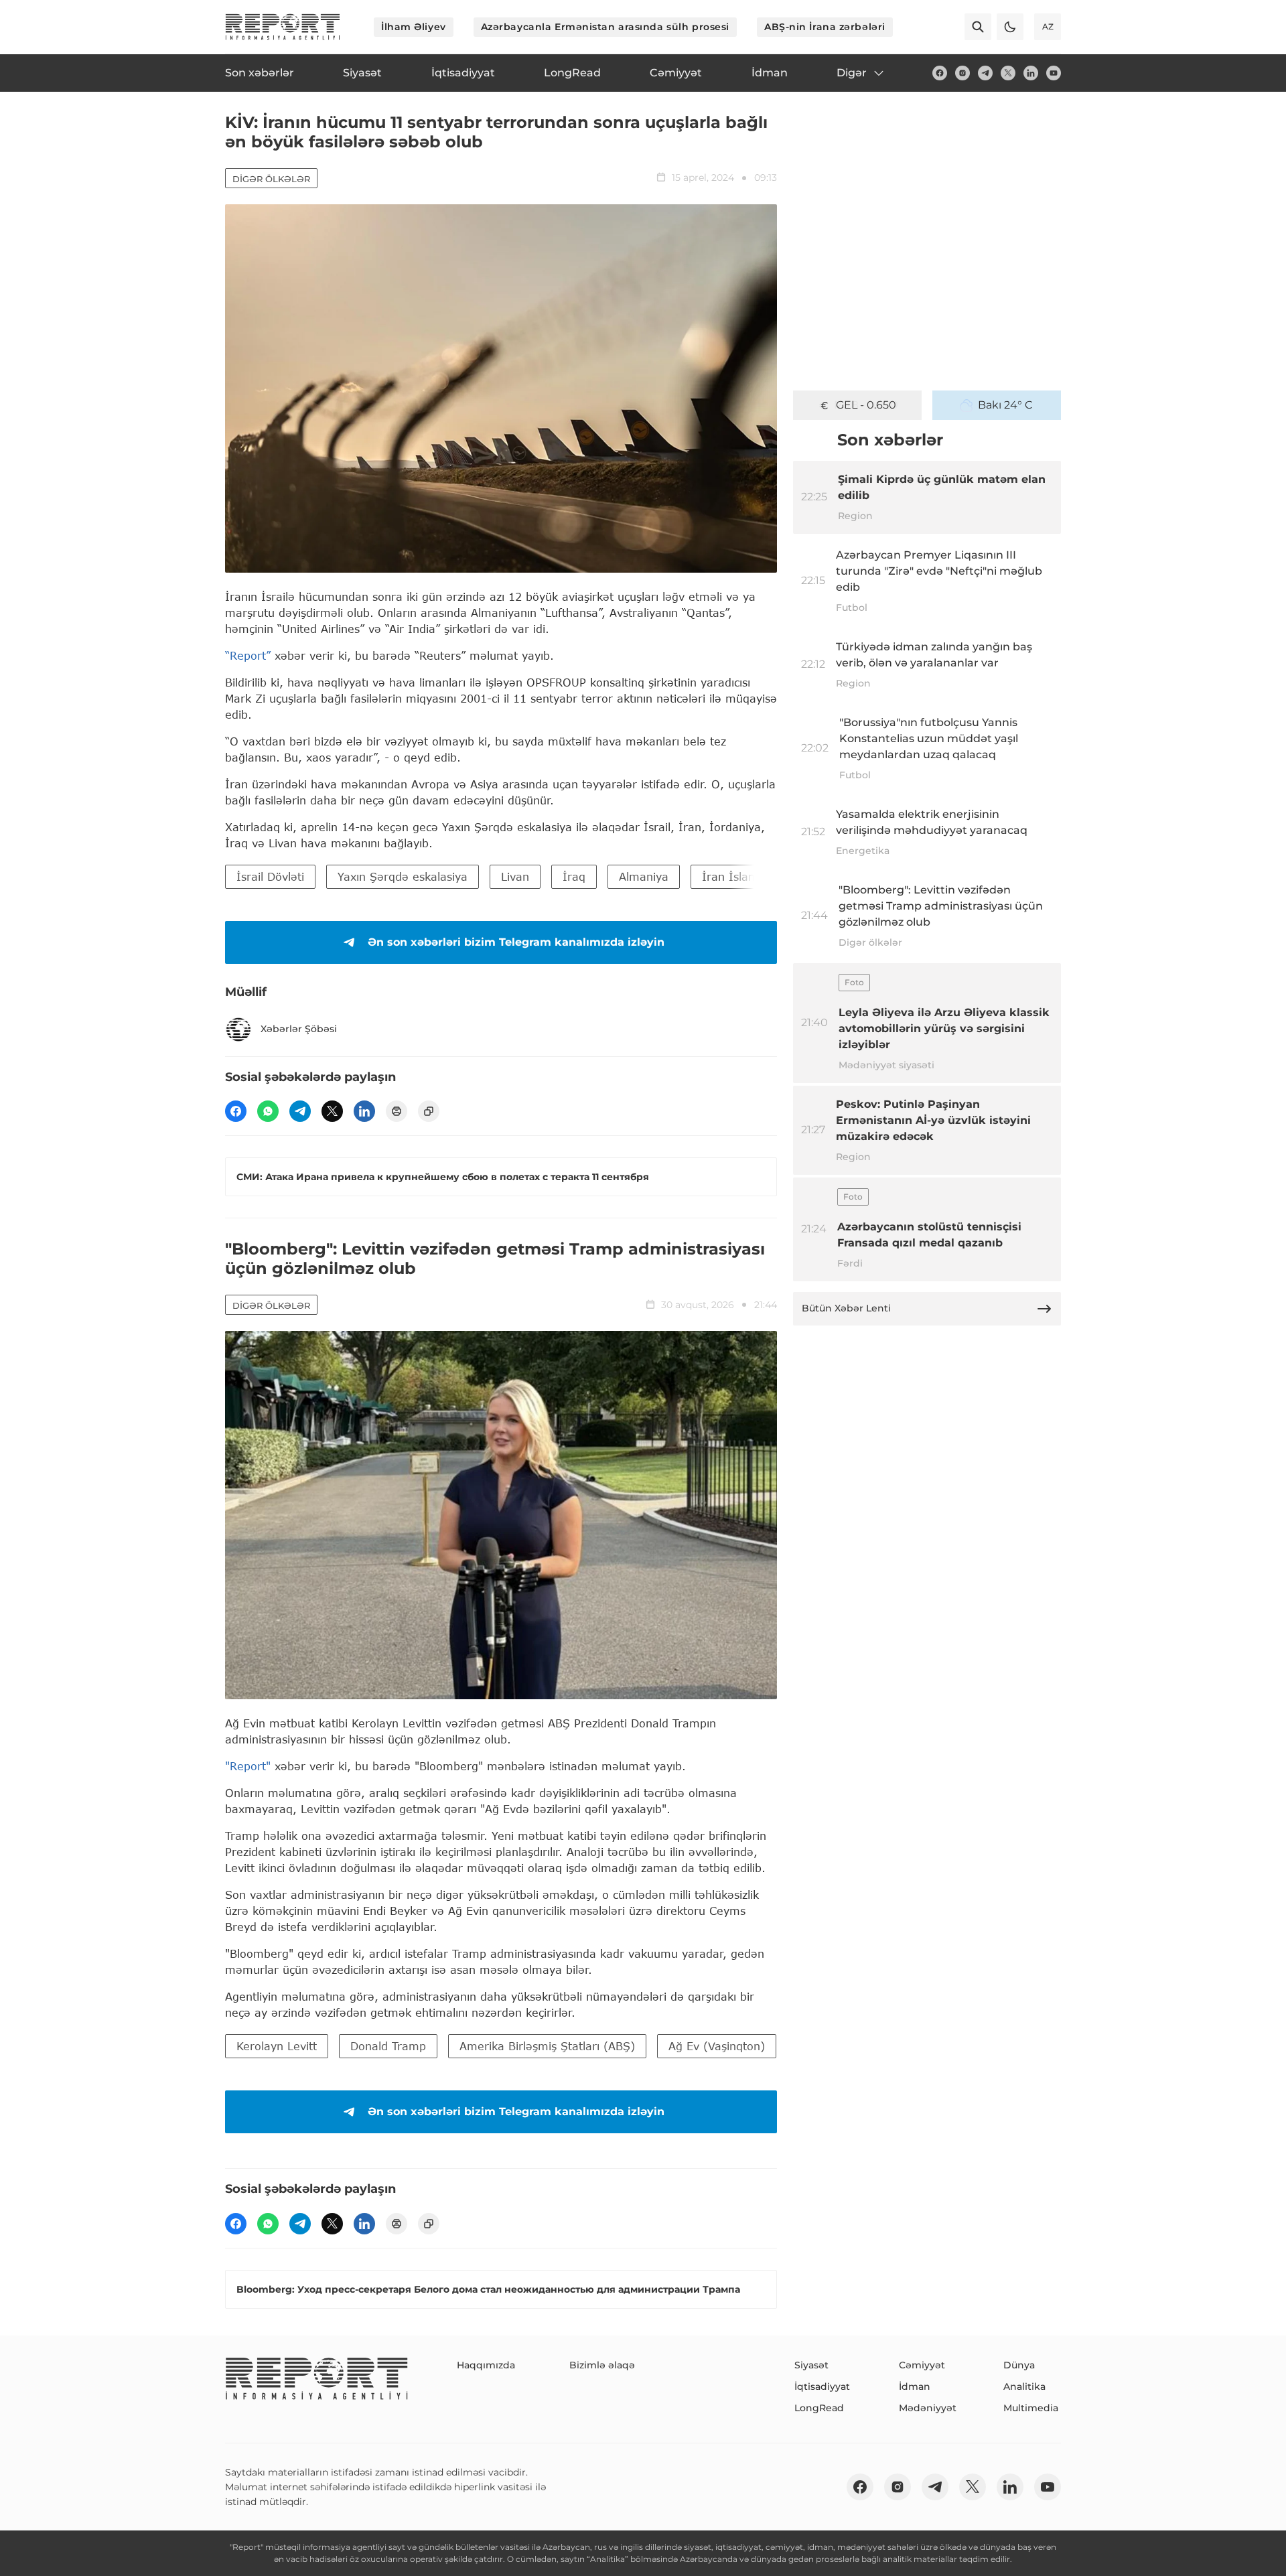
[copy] (429, 1111)
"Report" (248, 1766)
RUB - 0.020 (866, 405)
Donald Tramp (388, 2046)
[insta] (962, 73)
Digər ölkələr (271, 179)
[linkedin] (1031, 73)
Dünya (1019, 2365)
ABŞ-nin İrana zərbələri (825, 27)
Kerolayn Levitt (277, 2046)
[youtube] (1054, 73)
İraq (574, 876)
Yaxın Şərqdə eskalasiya (403, 876)
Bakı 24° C (1005, 405)
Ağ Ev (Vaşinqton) (717, 2046)
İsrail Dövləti (270, 876)
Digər (852, 73)
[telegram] (985, 73)
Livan (515, 876)
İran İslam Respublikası (765, 876)
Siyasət (811, 2365)
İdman (915, 2386)
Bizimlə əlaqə (602, 2365)
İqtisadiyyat (822, 2386)
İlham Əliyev (414, 27)
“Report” (248, 655)
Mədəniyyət (928, 2408)
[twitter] (1008, 73)
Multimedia (1031, 2408)
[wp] (268, 1111)
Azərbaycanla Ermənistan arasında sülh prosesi (605, 27)
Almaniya (644, 876)
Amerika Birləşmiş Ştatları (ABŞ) (547, 2046)
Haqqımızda (486, 2365)
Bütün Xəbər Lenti (846, 1308)
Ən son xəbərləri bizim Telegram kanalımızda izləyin (516, 942)
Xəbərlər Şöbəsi (299, 1029)
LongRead (819, 2408)
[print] (397, 1111)
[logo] (283, 27)
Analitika (1024, 2386)
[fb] (940, 73)
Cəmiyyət (922, 2365)
